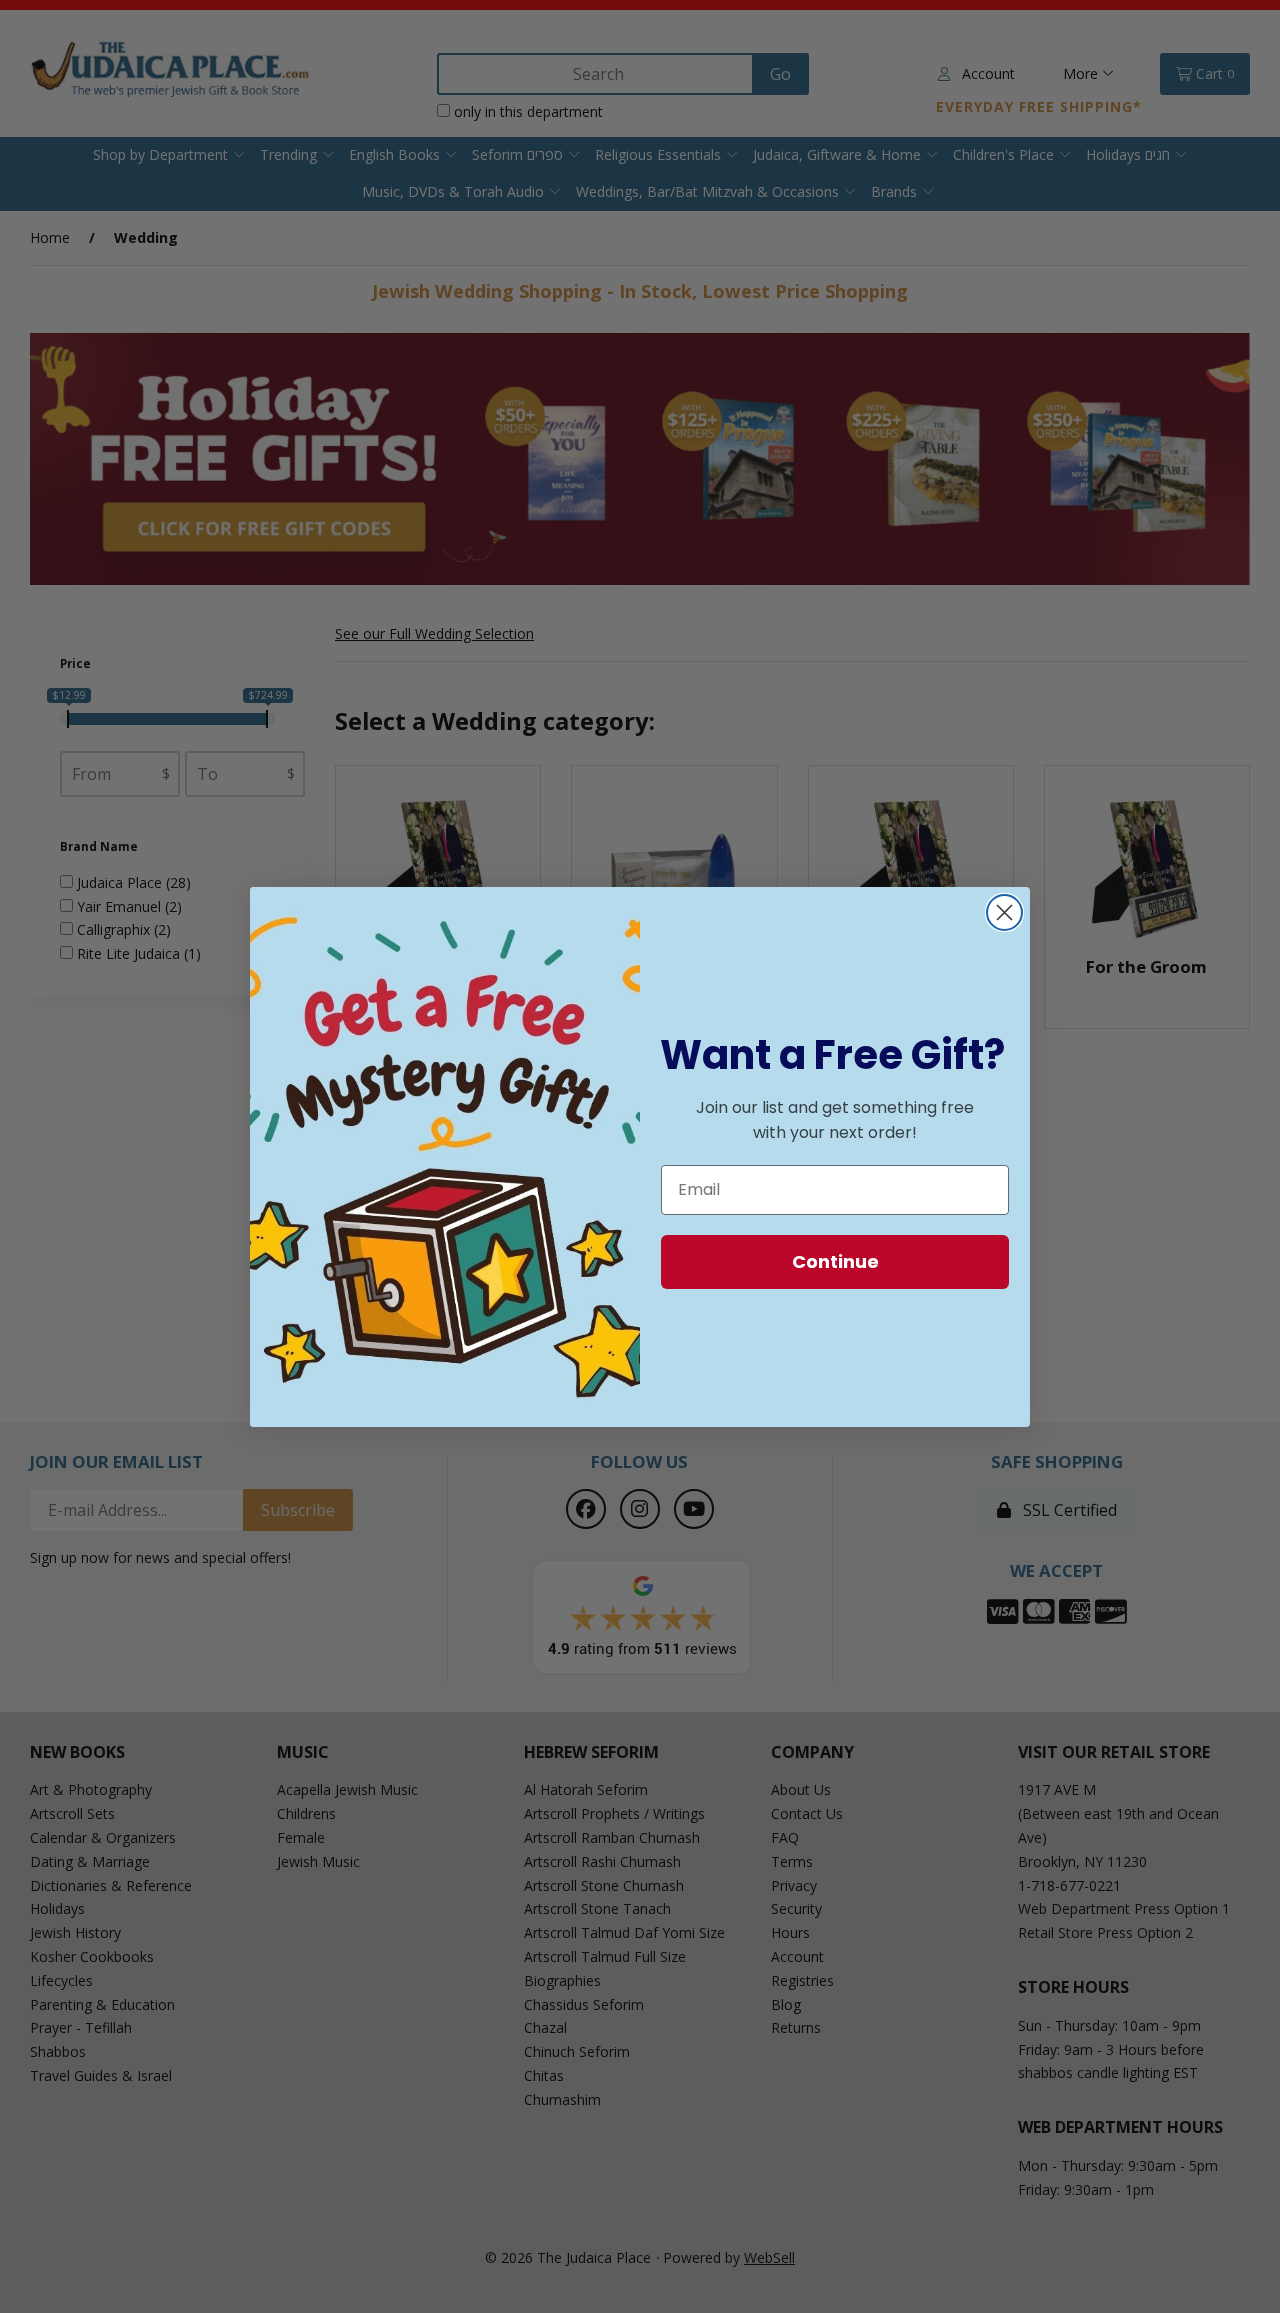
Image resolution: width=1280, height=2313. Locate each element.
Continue (835, 1261)
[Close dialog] (1004, 912)
